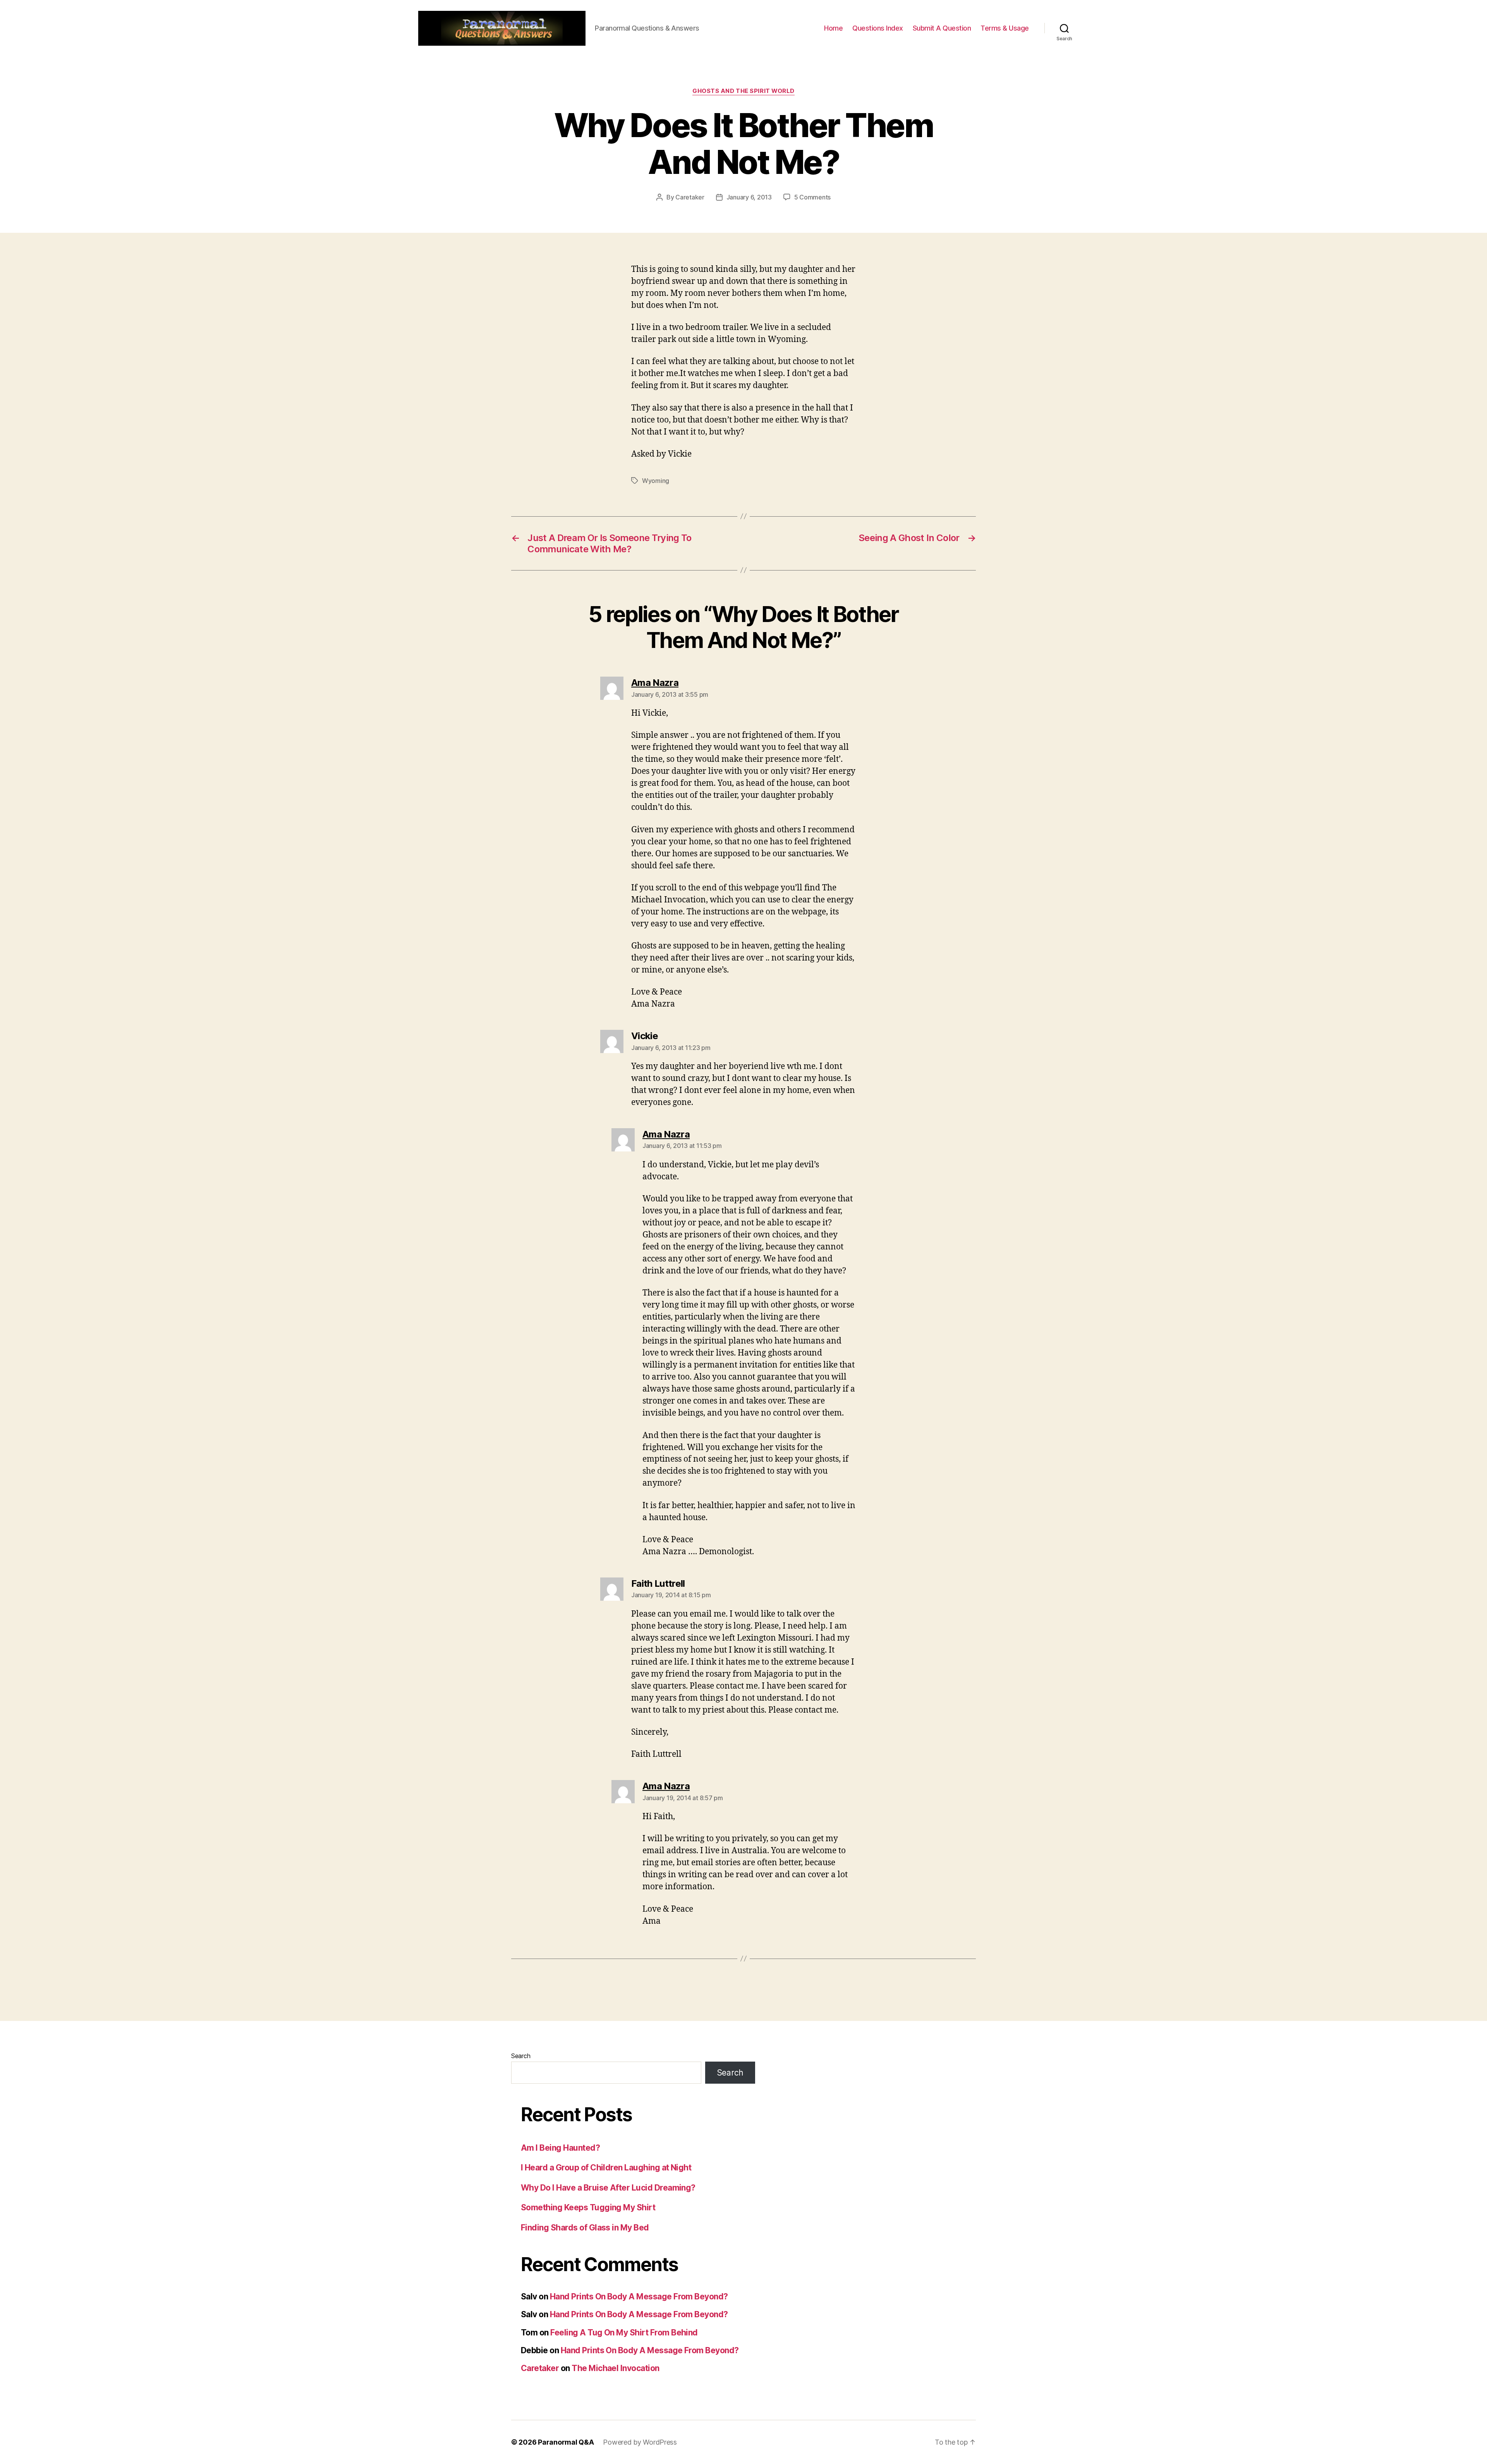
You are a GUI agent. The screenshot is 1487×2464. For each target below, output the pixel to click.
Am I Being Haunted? (560, 2148)
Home (833, 28)
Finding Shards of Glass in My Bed (585, 2228)
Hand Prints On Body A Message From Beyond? (639, 2296)
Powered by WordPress (640, 2442)
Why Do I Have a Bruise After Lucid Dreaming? (608, 2188)
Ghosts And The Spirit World (743, 91)
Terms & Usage (1005, 28)
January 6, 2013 (749, 197)
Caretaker (690, 197)
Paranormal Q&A (566, 2442)
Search (521, 2056)
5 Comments (812, 197)
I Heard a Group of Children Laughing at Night (606, 2168)
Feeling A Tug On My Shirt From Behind (624, 2333)
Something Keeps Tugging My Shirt (588, 2207)
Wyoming (656, 481)
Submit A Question (942, 28)
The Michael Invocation (615, 2368)
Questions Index (878, 28)
